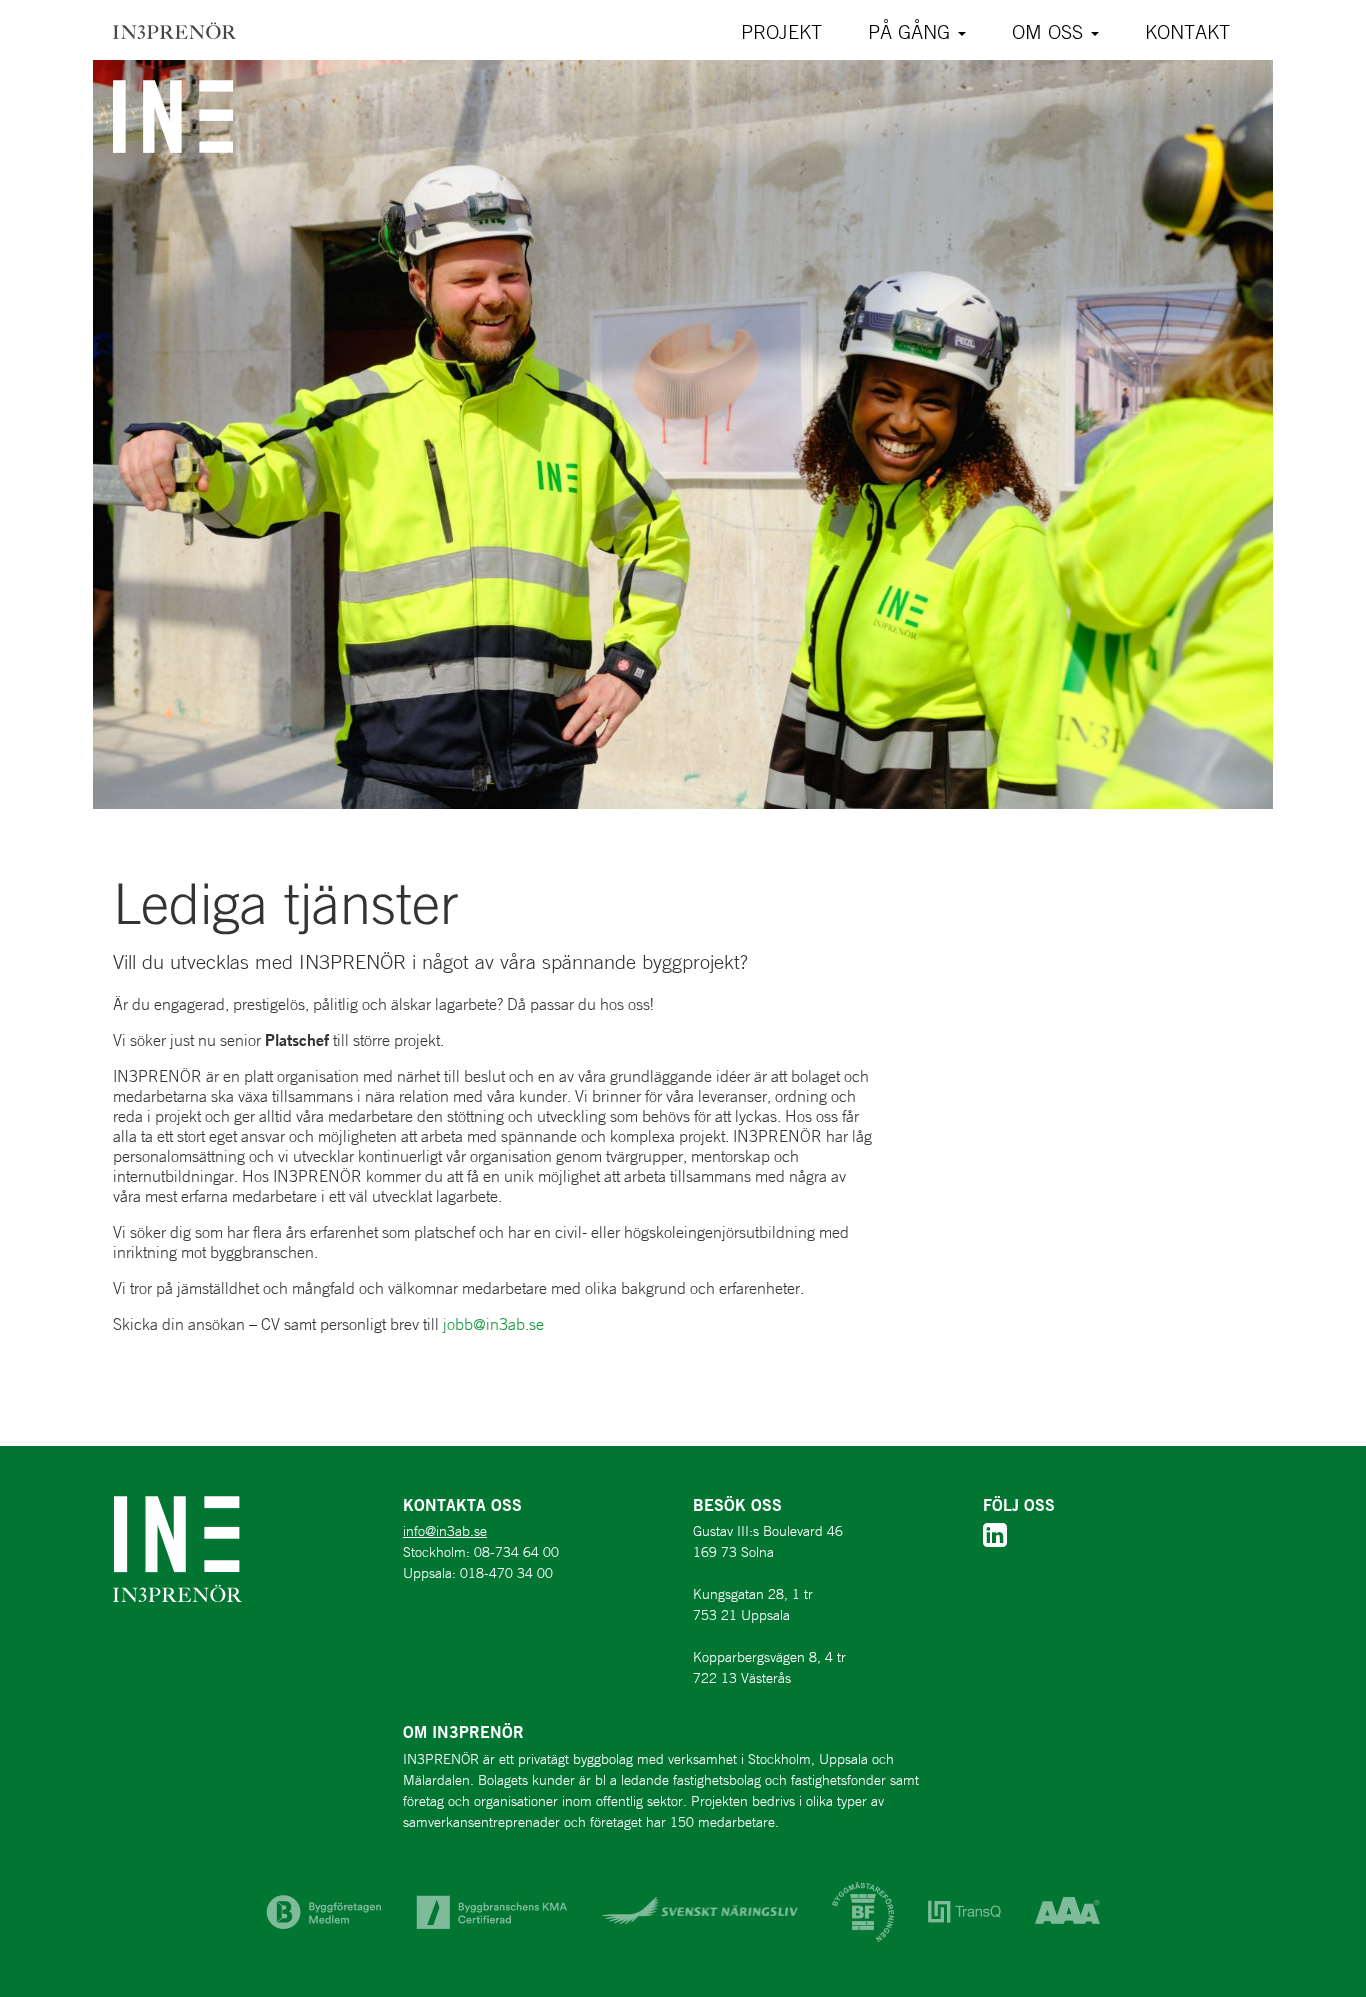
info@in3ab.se (445, 1531)
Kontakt (1187, 31)
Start (175, 30)
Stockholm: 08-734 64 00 (481, 1552)
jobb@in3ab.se (493, 1324)
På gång (912, 31)
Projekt (781, 31)
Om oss (1050, 31)
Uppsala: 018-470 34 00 (478, 1573)
